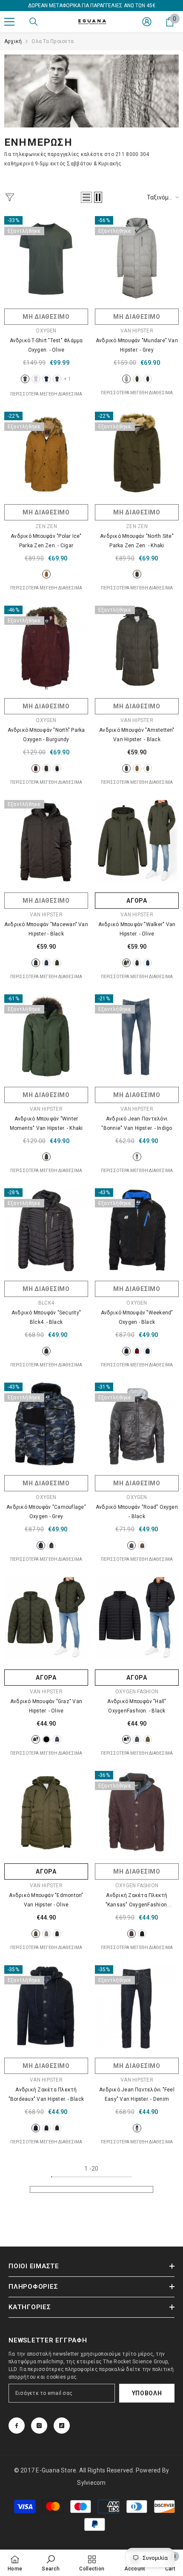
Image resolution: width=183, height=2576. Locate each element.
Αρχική (13, 41)
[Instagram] (39, 2426)
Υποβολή (147, 2393)
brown (137, 768)
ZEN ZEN (46, 526)
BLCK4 (46, 1303)
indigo (137, 1157)
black (148, 379)
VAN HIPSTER (137, 331)
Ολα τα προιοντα (53, 41)
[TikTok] (62, 2426)
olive (25, 379)
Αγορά (137, 901)
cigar (46, 574)
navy (46, 379)
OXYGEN (46, 331)
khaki (137, 574)
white (36, 379)
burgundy (36, 768)
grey (57, 379)
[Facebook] (17, 2426)
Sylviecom (91, 2483)
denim (137, 2128)
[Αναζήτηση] (34, 22)
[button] (86, 197)
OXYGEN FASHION (137, 1692)
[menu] (9, 22)
